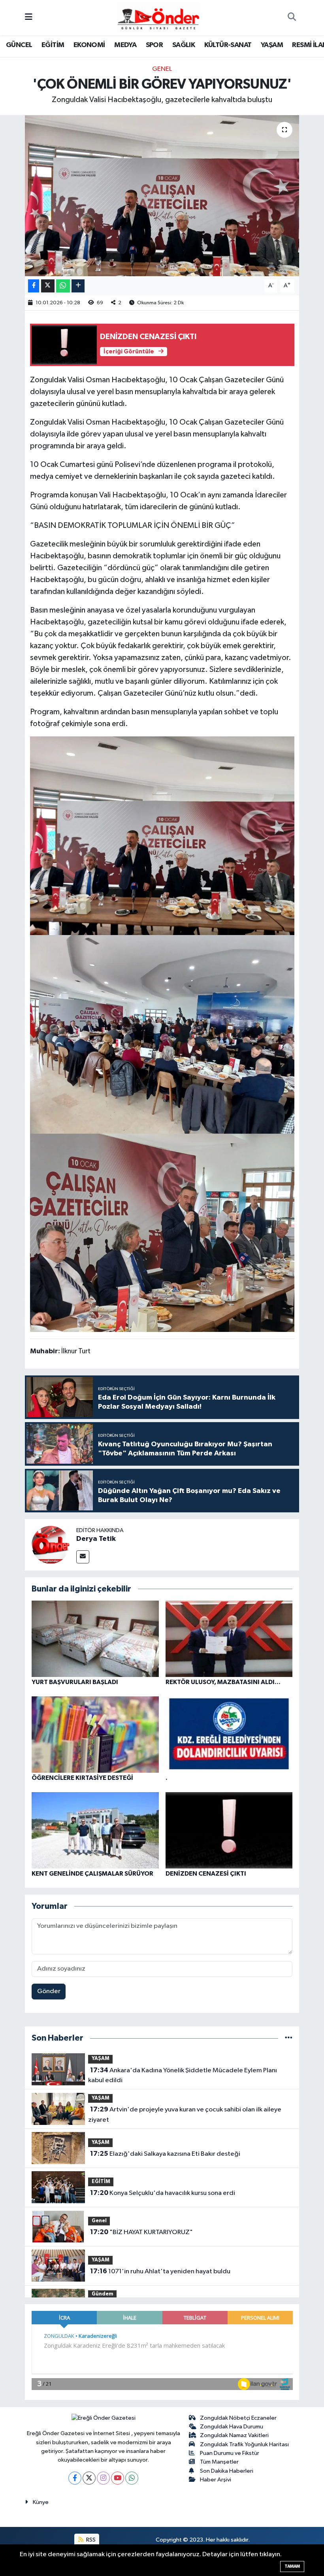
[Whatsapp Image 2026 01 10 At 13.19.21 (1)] (162, 1232)
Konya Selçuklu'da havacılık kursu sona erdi (163, 2193)
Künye (41, 2502)
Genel (162, 69)
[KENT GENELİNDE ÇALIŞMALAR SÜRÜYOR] (95, 1830)
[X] (89, 2478)
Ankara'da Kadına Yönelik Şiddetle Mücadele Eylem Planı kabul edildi (182, 2075)
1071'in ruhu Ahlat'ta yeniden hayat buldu (160, 2271)
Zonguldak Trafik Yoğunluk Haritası (244, 2444)
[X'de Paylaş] (48, 286)
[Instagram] (103, 2478)
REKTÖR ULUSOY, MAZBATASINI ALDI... (223, 1682)
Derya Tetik (96, 1539)
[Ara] (292, 18)
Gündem (103, 2294)
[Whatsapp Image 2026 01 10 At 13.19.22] (162, 1034)
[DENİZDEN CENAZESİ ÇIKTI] (229, 1830)
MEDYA (125, 45)
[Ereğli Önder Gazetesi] (158, 17)
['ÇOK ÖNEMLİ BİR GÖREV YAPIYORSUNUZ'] (162, 196)
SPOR (154, 45)
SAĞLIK (184, 45)
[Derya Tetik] (51, 1545)
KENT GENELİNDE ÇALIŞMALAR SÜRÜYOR (92, 1874)
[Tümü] (289, 2038)
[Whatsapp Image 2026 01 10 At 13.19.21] (162, 835)
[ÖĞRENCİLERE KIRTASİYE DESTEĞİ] (95, 1735)
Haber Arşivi (216, 2480)
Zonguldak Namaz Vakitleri (234, 2435)
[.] (229, 1735)
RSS (90, 2540)
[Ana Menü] (29, 18)
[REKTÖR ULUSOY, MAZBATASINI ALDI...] (229, 1639)
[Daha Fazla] (78, 286)
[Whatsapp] (132, 2478)
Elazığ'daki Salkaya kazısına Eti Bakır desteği (165, 2154)
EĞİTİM (53, 45)
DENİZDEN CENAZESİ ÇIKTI (206, 1874)
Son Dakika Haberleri (227, 2471)
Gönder (49, 1991)
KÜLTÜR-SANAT (228, 45)
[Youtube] (118, 2478)
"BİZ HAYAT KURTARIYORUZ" (141, 2232)
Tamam (292, 2566)
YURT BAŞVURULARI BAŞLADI (75, 1682)
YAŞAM (272, 45)
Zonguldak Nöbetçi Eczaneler (238, 2418)
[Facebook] (75, 2478)
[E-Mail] (83, 1557)
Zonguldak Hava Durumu (232, 2427)
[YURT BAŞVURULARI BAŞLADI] (95, 1639)
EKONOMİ (89, 45)
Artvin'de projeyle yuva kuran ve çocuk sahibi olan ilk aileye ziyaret (185, 2115)
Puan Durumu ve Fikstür (230, 2453)
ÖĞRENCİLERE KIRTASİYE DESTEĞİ (82, 1778)
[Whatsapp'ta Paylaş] (63, 286)
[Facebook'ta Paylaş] (34, 286)
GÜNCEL (19, 45)
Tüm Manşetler (219, 2462)
